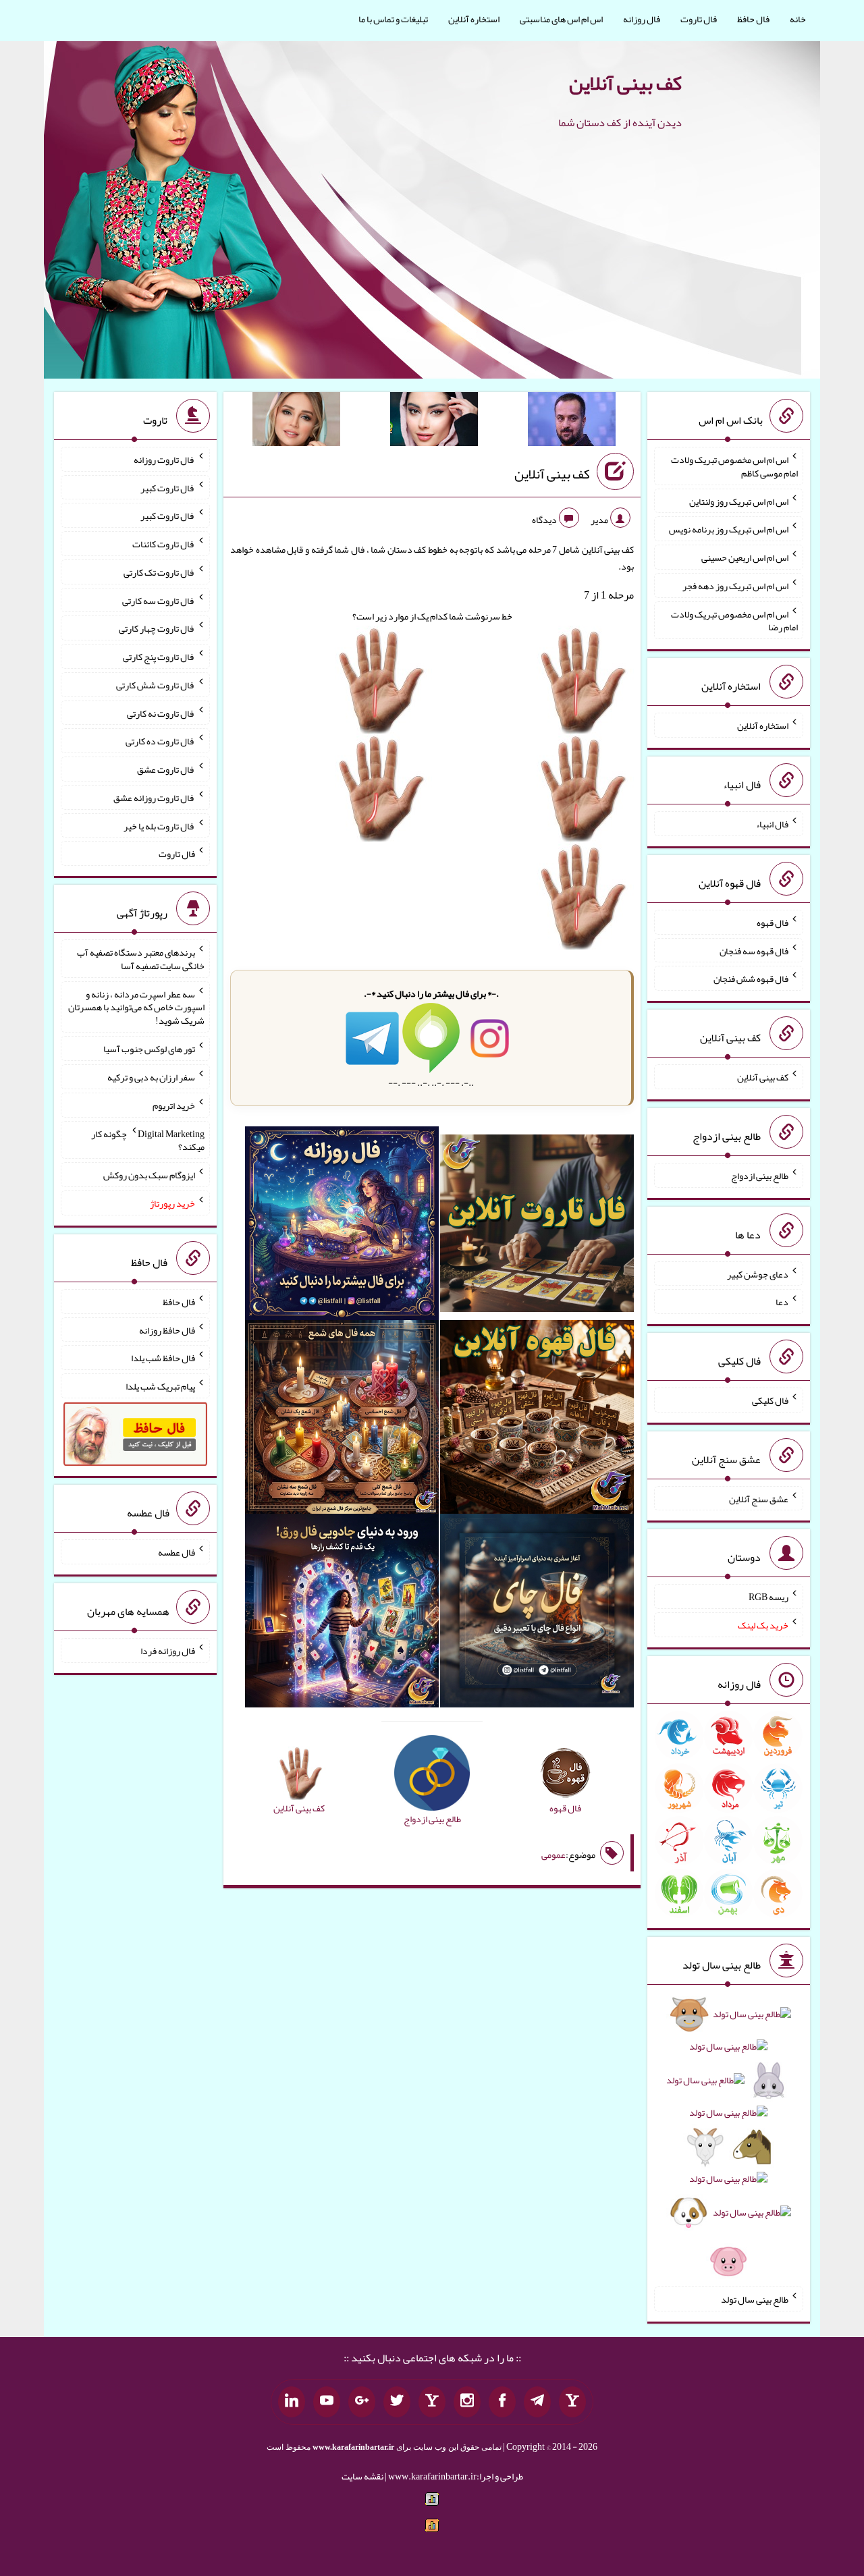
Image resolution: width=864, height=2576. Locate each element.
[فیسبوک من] (502, 2402)
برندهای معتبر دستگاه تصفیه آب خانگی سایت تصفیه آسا (141, 959)
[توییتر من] (397, 2402)
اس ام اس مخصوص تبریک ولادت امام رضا (734, 620)
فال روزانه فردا (168, 1651)
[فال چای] (537, 1614)
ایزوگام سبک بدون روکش (149, 1175)
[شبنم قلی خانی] (296, 422)
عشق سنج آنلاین (759, 1498)
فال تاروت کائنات (164, 544)
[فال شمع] (342, 1420)
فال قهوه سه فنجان (754, 950)
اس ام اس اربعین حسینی (745, 557)
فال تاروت (699, 19)
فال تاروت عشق (166, 769)
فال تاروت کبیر (168, 487)
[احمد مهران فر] (572, 422)
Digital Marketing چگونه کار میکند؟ (148, 1140)
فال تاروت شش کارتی (156, 685)
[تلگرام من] (537, 2402)
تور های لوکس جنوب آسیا (149, 1049)
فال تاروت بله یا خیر (159, 825)
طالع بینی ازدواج (760, 1176)
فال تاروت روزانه (164, 460)
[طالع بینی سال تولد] (728, 2142)
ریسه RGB (768, 1597)
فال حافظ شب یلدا (163, 1358)
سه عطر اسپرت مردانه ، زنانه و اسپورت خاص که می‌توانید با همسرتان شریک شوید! (136, 1007)
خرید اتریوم (174, 1105)
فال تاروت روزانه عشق (154, 798)
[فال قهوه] (537, 1420)
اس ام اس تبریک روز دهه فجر (735, 586)
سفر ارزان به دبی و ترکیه (151, 1077)
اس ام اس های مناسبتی (561, 19)
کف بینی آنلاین (625, 83)
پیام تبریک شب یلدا (160, 1386)
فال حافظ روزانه (167, 1330)
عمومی (553, 1855)
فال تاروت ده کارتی (160, 741)
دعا (782, 1302)
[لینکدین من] (292, 2402)
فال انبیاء (772, 824)
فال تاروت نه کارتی (161, 713)
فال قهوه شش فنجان (751, 979)
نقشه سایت (362, 2476)
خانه (798, 19)
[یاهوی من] (572, 2402)
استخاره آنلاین (474, 19)
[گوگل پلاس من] (362, 2402)
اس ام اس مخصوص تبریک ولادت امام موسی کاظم (734, 466)
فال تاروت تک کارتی (159, 572)
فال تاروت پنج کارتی (159, 657)
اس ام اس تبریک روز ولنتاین (739, 501)
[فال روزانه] (342, 1226)
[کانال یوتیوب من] (327, 2402)
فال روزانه (642, 19)
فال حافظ (753, 19)
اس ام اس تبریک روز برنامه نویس (729, 529)
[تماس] (432, 2402)
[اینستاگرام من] (467, 2402)
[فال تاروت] (537, 1226)
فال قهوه (773, 923)
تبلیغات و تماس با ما (393, 19)
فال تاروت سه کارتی (159, 600)
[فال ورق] (342, 1614)
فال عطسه (177, 1552)
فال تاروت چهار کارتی (157, 628)
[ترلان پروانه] (434, 422)
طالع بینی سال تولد (755, 2299)
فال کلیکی (770, 1400)
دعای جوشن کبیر (758, 1273)
